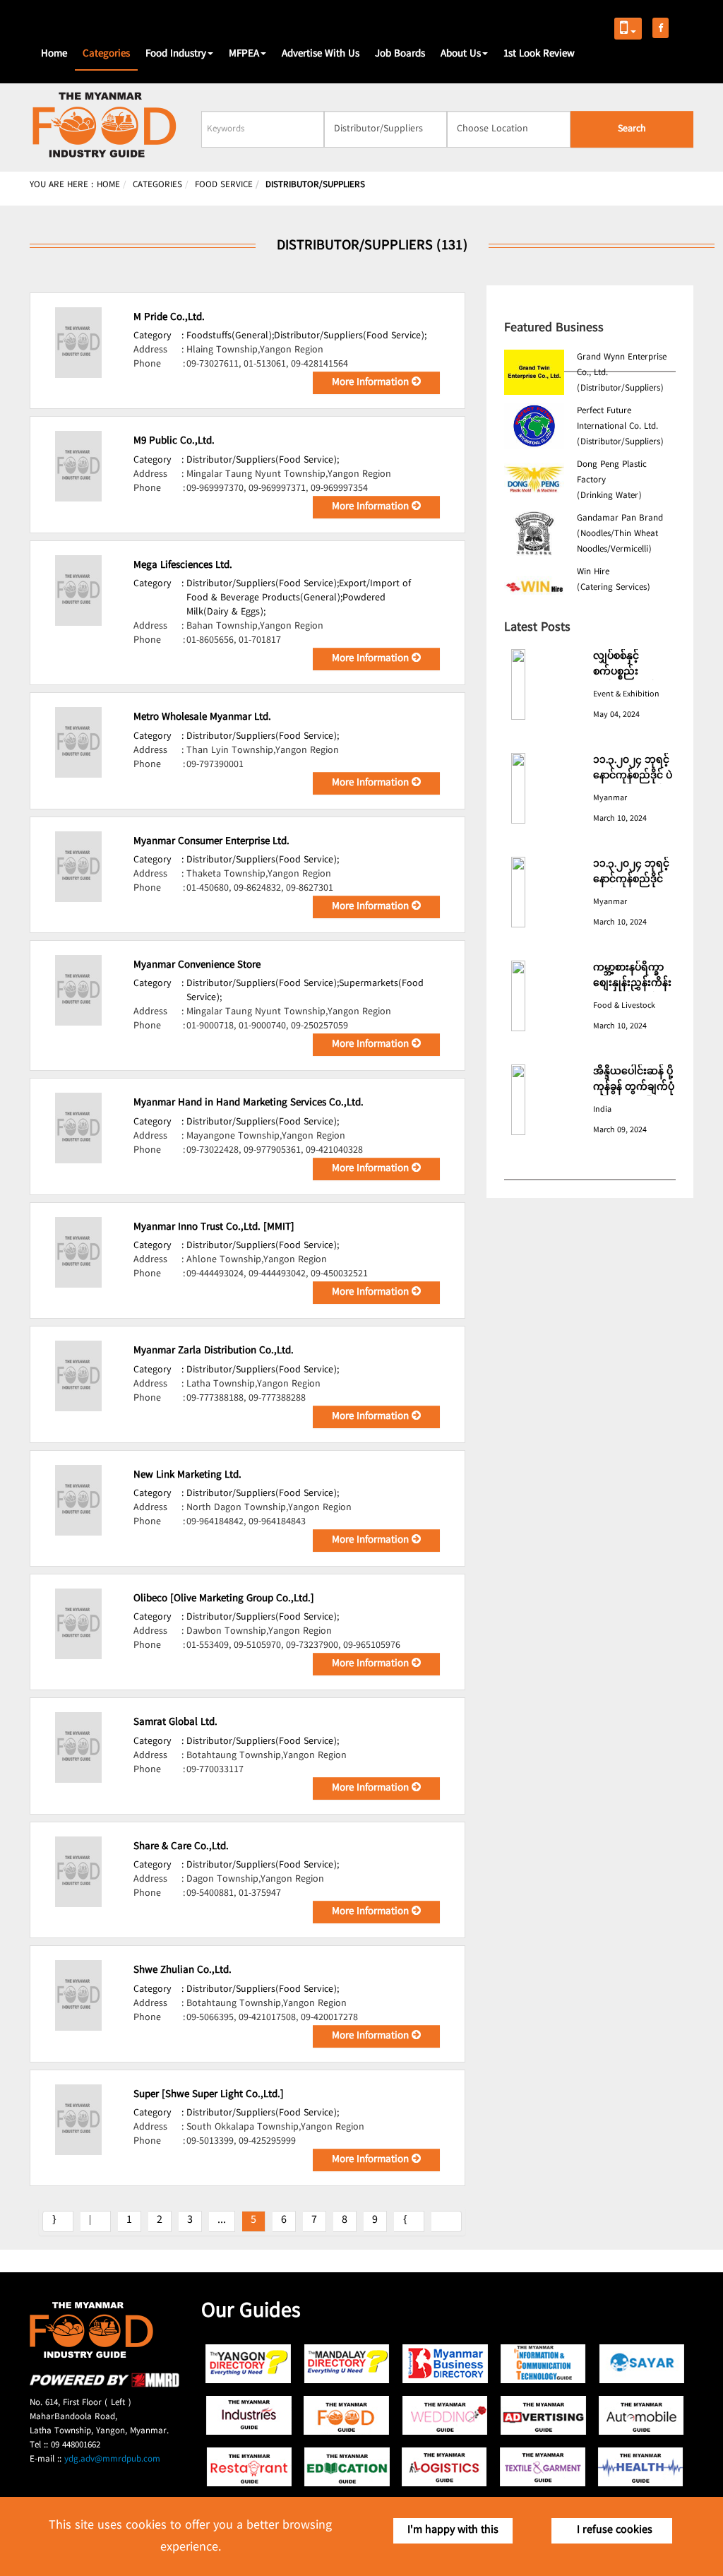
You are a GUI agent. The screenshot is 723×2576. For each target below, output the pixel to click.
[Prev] (96, 2221)
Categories (106, 54)
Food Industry (176, 54)
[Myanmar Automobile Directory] (641, 2415)
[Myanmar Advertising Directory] (543, 2415)
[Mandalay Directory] (347, 2364)
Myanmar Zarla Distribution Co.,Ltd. (214, 1351)
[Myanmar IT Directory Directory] (543, 2364)
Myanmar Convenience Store (197, 966)
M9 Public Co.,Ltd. (174, 441)
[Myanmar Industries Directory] (249, 2415)
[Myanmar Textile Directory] (543, 2467)
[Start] (58, 2221)
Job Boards (400, 54)
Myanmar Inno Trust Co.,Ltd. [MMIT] (214, 1228)
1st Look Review (539, 54)
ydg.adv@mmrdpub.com (112, 2459)
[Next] (409, 2221)
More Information (372, 383)
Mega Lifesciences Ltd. (183, 566)
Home (54, 54)
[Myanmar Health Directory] (641, 2467)
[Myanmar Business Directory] (445, 2364)
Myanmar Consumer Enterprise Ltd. (211, 842)
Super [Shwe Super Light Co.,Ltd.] (209, 2095)
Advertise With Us (321, 54)
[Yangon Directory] (249, 2364)
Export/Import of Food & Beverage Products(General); (299, 591)
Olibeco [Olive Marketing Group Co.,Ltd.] (224, 1599)
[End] (447, 2221)
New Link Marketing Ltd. (187, 1476)
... (222, 2220)
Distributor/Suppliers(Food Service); (350, 336)
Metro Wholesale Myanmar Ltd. (202, 718)
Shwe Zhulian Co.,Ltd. (183, 1971)
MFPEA (244, 54)
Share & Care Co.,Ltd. (181, 1847)
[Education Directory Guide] (347, 2467)
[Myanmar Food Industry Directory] (347, 2415)
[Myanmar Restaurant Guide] (249, 2467)
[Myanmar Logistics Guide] (445, 2467)
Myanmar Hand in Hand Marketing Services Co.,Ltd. (249, 1103)
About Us (461, 54)
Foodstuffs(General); (230, 336)
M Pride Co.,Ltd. (169, 318)
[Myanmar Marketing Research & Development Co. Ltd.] (104, 2385)
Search (632, 129)
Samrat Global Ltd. (175, 1723)
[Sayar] (641, 2364)
